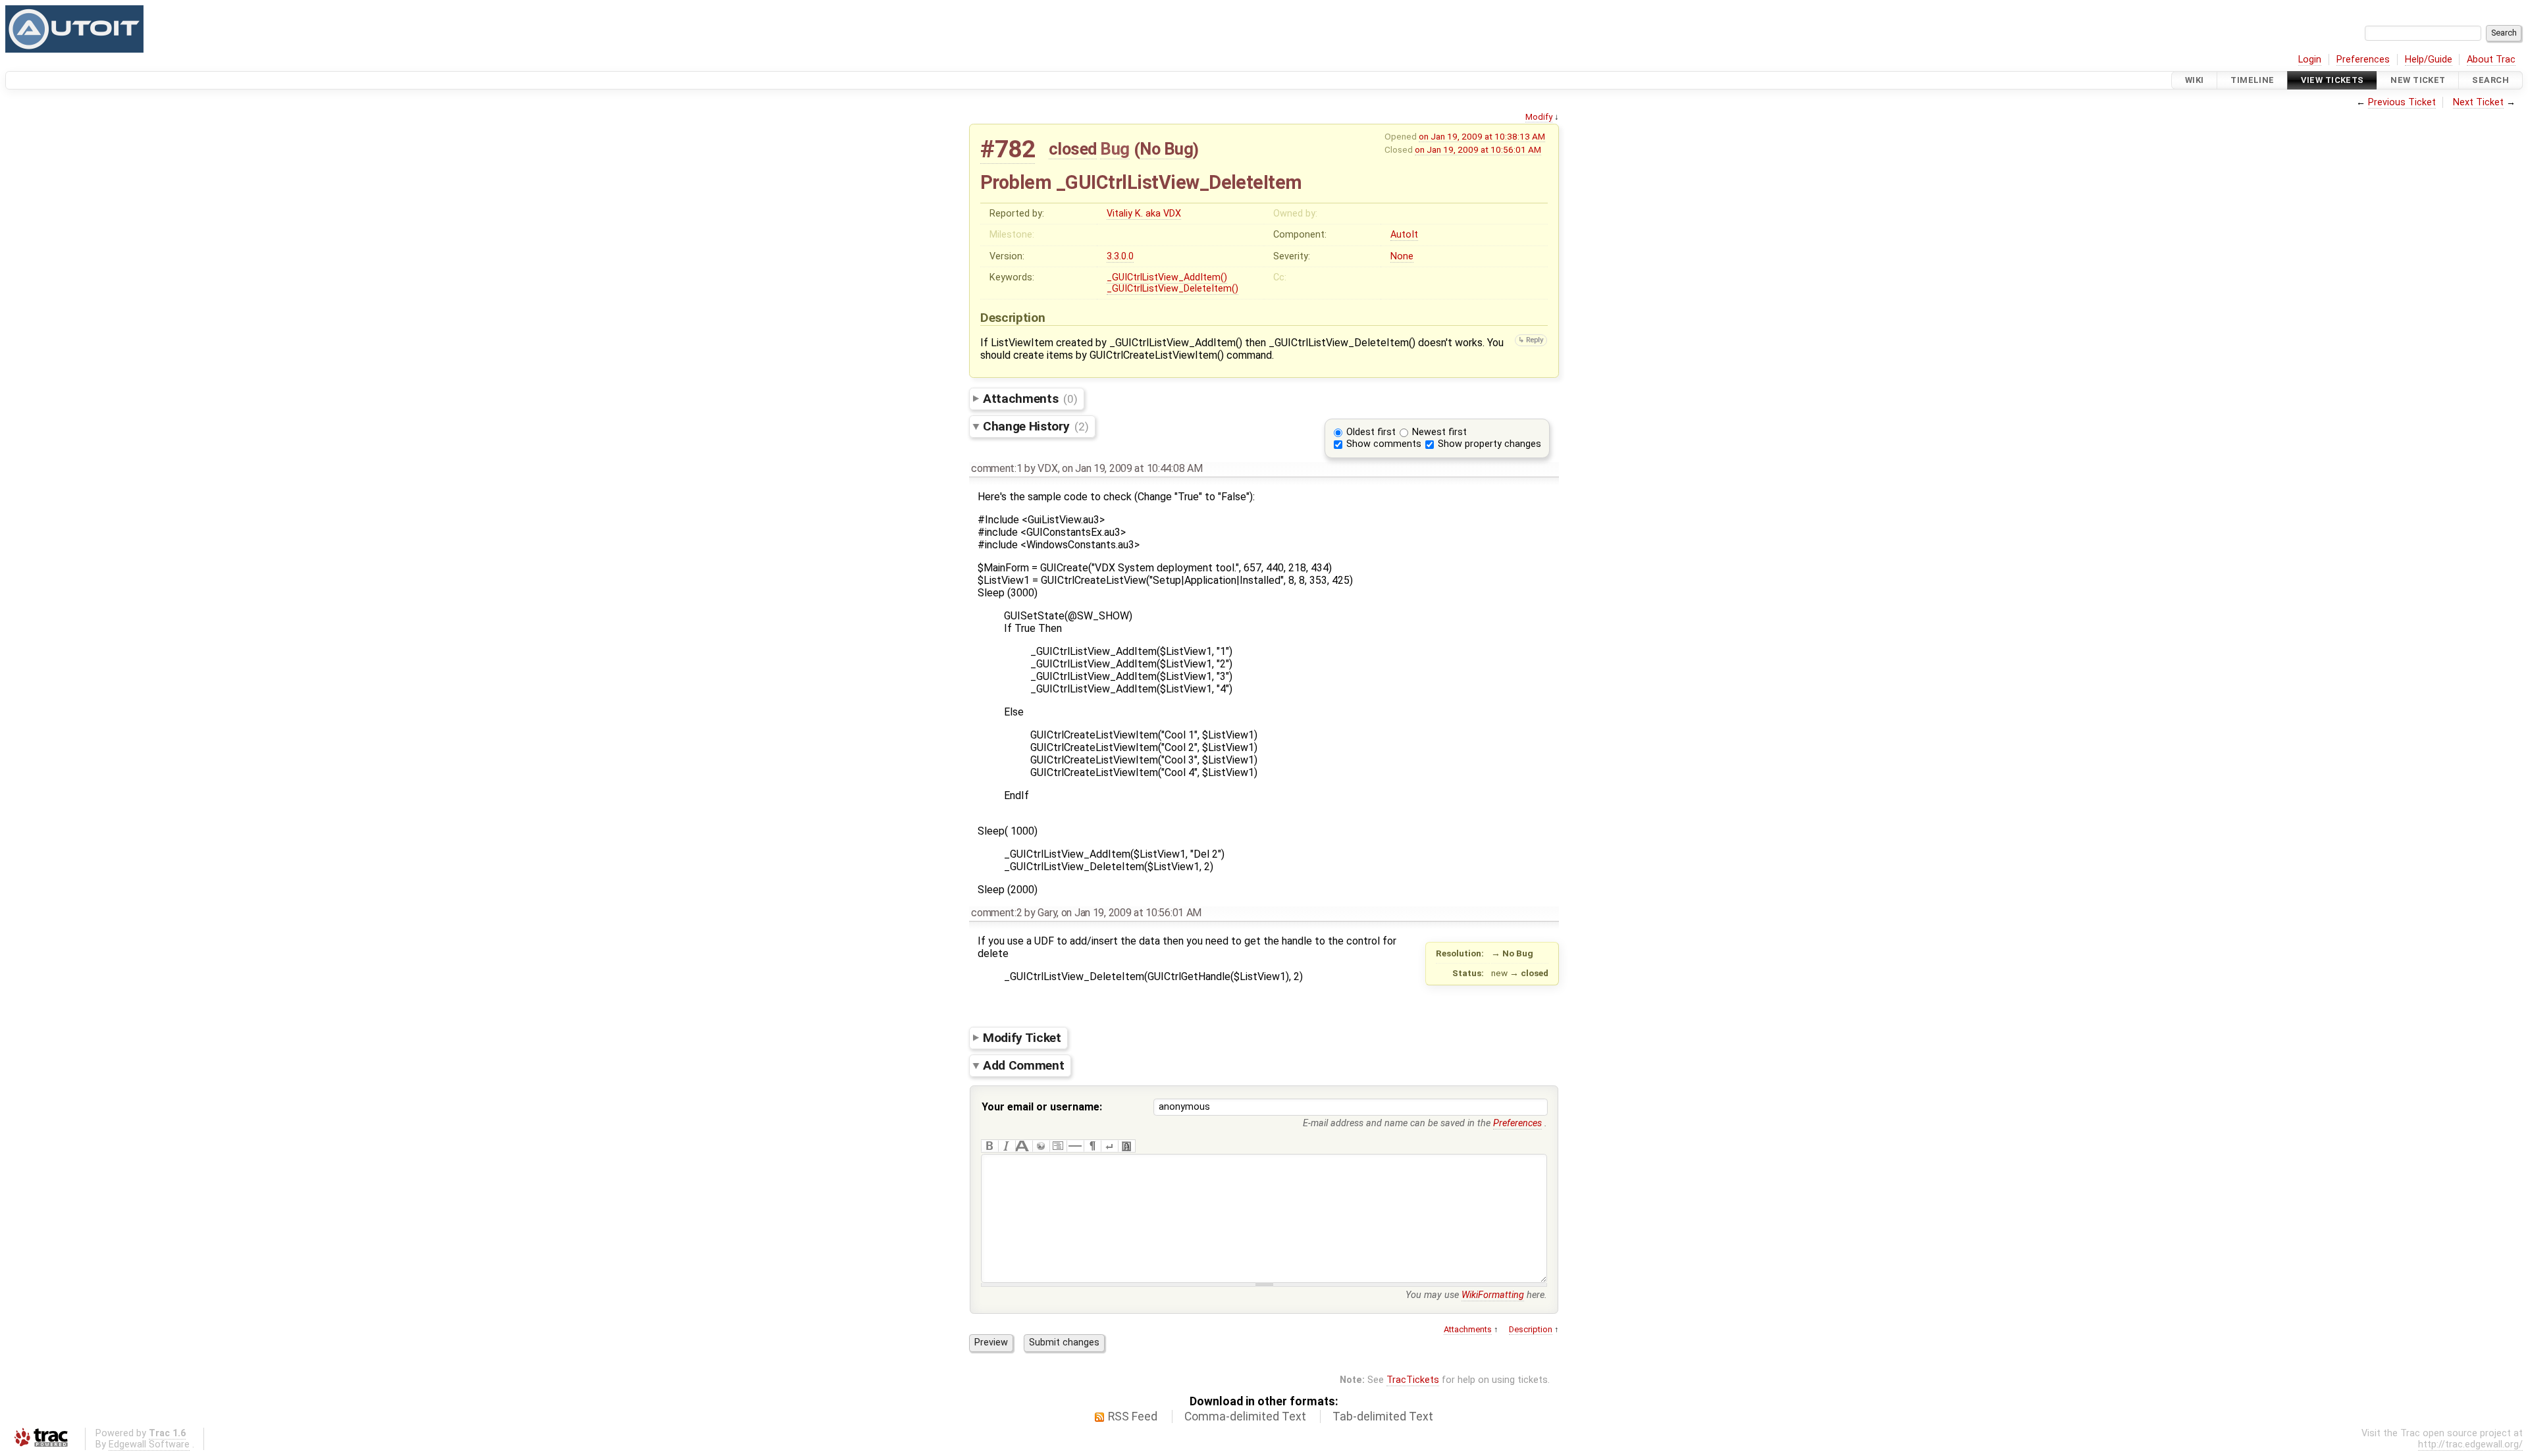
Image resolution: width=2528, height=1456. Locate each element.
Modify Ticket (1022, 1037)
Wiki (2195, 80)
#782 (1008, 149)
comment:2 (996, 913)
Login (2310, 60)
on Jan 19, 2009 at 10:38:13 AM (1482, 136)
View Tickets (2332, 80)
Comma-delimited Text (1245, 1417)
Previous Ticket (2402, 102)
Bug (1115, 149)
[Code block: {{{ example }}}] (1058, 1146)
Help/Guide (2429, 60)
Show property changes (1489, 444)
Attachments (1030, 399)
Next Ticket (2478, 102)
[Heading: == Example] (1024, 1146)
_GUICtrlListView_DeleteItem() (1172, 289)
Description (1531, 1329)
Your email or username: (1042, 1107)
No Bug (1166, 149)
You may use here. (1476, 1295)
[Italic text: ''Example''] (1007, 1146)
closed (1073, 149)
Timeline (2252, 80)
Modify (1539, 117)
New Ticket (2418, 80)
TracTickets (1413, 1380)
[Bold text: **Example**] (989, 1146)
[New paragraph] (1092, 1146)
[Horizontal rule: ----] (1075, 1146)
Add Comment (1023, 1065)
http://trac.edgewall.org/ (2470, 1444)
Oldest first (1371, 432)
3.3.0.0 (1120, 256)
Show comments (1384, 444)
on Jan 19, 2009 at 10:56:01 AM (1478, 149)
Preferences (2363, 60)
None (1402, 256)
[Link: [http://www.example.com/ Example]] (1041, 1146)
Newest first (1439, 432)
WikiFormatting (1493, 1295)
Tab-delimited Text (1383, 1417)
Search (2490, 80)
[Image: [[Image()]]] (1126, 1146)
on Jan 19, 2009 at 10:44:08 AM (1132, 468)
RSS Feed (1133, 1417)
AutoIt (1404, 235)
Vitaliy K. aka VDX (1144, 214)
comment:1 (996, 468)
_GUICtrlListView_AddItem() (1167, 277)
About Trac (2491, 60)
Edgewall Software (149, 1444)
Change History (1036, 426)
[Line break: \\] (1109, 1146)
